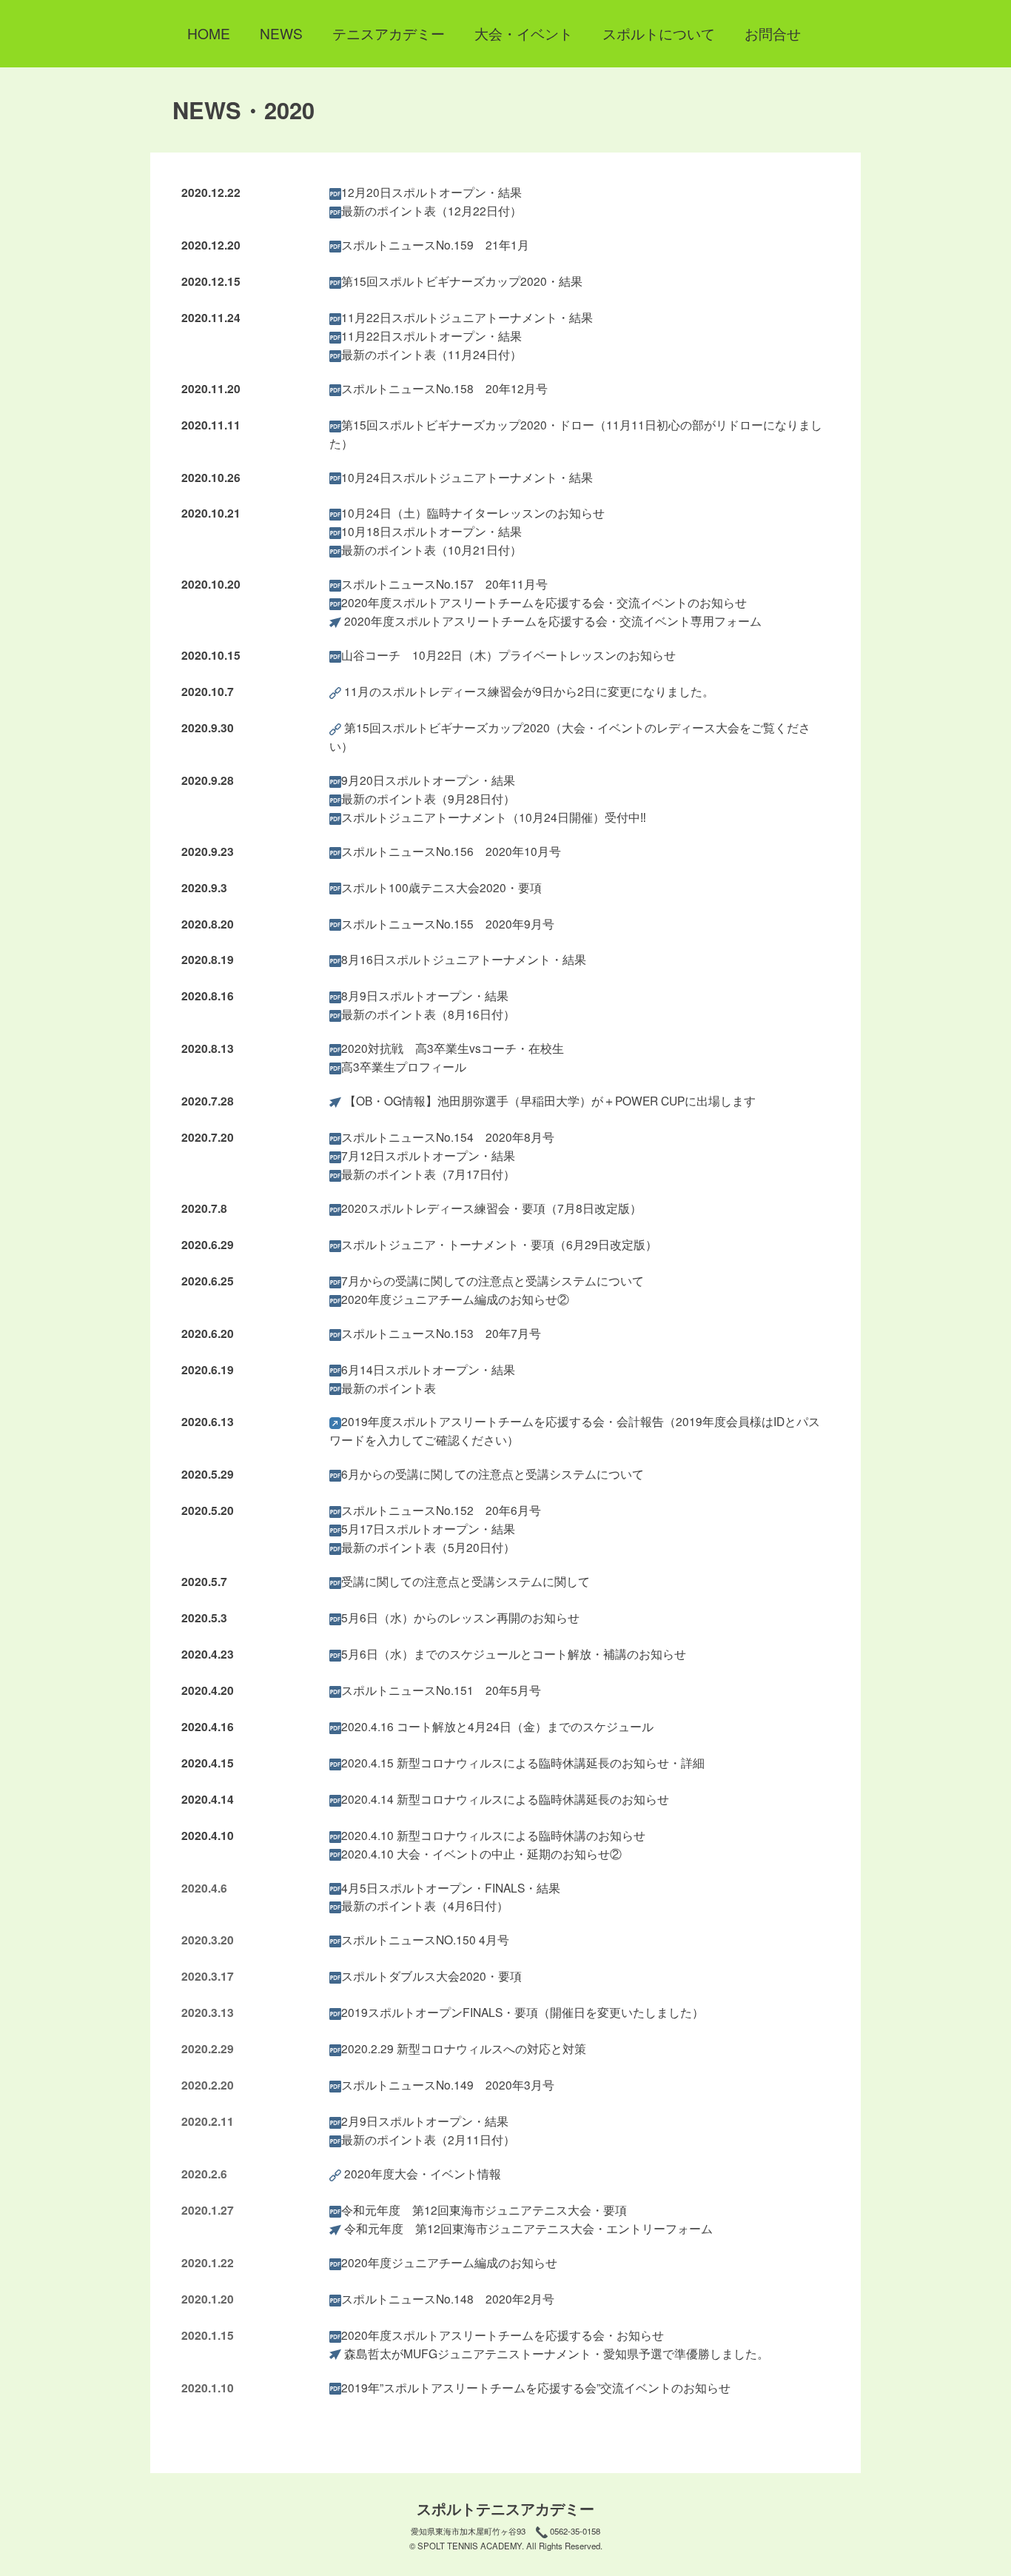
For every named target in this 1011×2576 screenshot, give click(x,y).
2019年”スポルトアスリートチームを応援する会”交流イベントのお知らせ (536, 2387)
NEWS (281, 33)
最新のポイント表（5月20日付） (428, 1547)
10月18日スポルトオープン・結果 (431, 531)
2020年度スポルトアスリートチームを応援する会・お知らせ (503, 2335)
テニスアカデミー (389, 33)
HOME (209, 33)
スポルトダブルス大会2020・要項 (431, 1976)
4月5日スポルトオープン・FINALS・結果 (451, 1887)
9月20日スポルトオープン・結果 (428, 780)
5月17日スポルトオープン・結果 (428, 1528)
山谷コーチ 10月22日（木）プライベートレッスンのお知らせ (508, 655)
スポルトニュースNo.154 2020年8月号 (448, 1137)
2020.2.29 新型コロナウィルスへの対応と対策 (464, 2048)
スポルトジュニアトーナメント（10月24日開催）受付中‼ (494, 817)
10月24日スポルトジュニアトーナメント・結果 (467, 477)
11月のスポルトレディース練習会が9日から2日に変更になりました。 (529, 691)
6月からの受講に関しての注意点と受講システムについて (493, 1473)
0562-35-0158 (575, 2531)
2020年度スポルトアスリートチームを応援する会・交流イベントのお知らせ (544, 602)
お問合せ (773, 33)
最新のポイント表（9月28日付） (428, 798)
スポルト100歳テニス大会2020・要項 (441, 887)
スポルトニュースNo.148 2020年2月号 (448, 2298)
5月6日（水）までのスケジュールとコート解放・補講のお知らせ (514, 1653)
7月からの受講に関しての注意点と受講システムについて (493, 1280)
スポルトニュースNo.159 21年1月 (435, 244)
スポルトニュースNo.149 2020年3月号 (448, 2084)
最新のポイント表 (389, 1388)
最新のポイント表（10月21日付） (431, 549)
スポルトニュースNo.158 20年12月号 (444, 388)
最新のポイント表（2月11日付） (428, 2139)
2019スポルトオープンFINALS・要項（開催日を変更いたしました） (523, 2012)
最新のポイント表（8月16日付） (428, 1014)
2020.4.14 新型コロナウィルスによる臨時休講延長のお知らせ (505, 1799)
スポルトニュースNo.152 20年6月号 (441, 1510)
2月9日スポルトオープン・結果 (425, 2121)
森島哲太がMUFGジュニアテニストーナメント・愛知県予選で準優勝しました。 (557, 2353)
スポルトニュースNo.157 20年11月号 (444, 583)
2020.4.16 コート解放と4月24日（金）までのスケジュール (497, 1726)
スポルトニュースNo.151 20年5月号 (441, 1690)
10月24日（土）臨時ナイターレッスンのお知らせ (473, 512)
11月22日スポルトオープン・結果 (431, 335)
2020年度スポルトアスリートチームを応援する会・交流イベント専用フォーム (553, 620)
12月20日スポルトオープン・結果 (431, 192)
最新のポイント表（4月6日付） (425, 1905)
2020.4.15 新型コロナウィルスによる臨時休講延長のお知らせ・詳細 (523, 1762)
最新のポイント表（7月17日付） (428, 1174)
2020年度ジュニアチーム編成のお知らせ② (455, 1299)
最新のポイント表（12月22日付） (431, 210)
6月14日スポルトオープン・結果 (428, 1369)
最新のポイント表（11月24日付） (431, 354)
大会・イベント (524, 33)
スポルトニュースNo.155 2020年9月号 (448, 923)
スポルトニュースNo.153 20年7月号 (441, 1333)
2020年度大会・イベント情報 (423, 2173)
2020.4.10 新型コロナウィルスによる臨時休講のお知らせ (493, 1835)
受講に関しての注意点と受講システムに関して (466, 1581)
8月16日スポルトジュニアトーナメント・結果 (464, 959)
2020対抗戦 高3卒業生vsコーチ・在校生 (453, 1048)
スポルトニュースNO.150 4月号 (425, 1939)
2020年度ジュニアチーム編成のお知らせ (449, 2262)
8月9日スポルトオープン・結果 (425, 995)
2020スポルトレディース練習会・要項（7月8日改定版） (491, 1208)
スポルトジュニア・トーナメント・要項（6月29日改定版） (499, 1244)
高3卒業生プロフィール (404, 1066)
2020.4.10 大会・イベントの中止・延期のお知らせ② (481, 1853)
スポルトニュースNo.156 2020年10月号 (451, 851)
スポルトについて (659, 33)
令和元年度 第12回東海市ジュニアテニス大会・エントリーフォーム (528, 2228)
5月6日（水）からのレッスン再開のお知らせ (460, 1617)
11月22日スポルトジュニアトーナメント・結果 (467, 317)
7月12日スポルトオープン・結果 (428, 1155)
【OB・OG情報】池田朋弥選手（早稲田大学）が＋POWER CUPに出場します (550, 1100)
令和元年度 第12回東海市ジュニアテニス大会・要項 (484, 2209)
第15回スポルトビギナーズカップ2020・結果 (462, 281)
